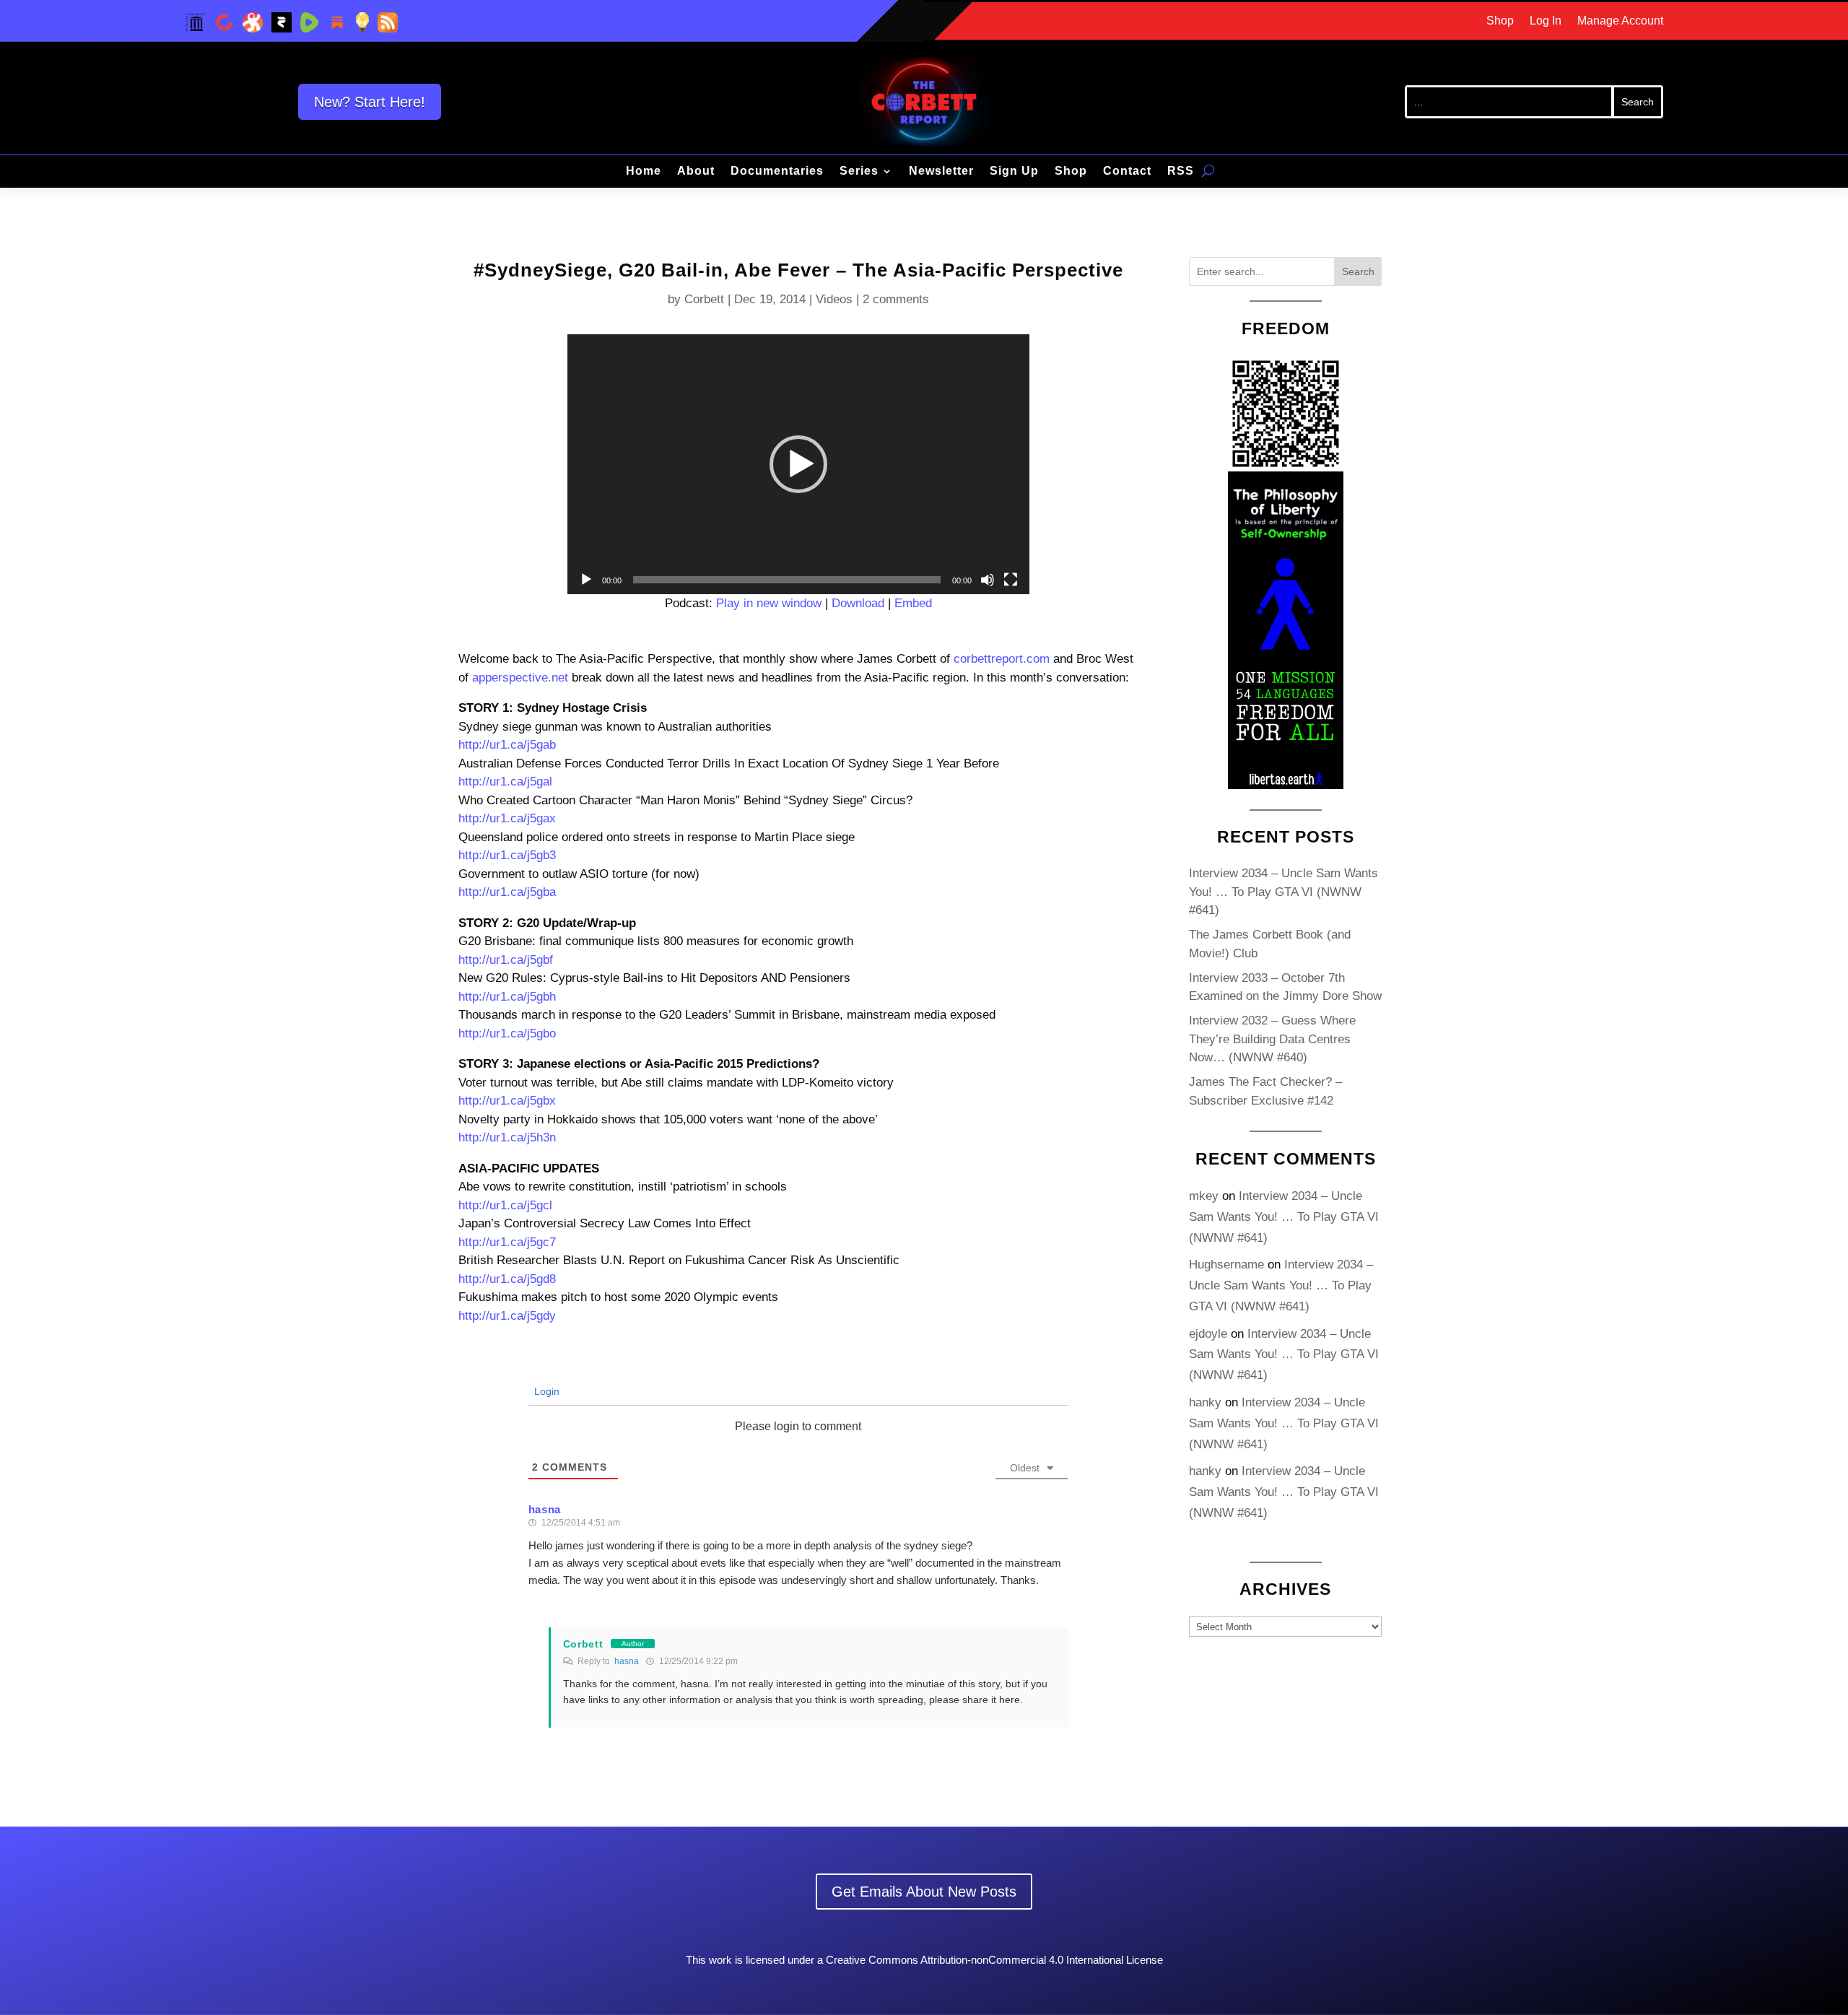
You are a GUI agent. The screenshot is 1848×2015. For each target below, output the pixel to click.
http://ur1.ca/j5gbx (507, 1101)
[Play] (586, 580)
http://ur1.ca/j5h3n (507, 1137)
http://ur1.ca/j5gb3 (507, 855)
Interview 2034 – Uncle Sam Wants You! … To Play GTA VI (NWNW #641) (1283, 892)
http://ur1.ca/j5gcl (505, 1205)
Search (1358, 271)
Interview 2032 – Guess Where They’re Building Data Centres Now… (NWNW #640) (1272, 1039)
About (696, 171)
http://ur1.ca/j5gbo (507, 1033)
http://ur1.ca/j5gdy (507, 1316)
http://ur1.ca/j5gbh (507, 997)
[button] (798, 464)
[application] (798, 464)
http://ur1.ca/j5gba (507, 892)
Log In (1546, 21)
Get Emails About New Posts (924, 1892)
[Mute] (988, 580)
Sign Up (1014, 171)
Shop (1500, 21)
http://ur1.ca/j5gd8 (507, 1279)
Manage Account (1620, 21)
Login (545, 1391)
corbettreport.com (1002, 659)
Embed (913, 603)
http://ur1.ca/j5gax (507, 818)
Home (644, 171)
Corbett (704, 299)
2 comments (896, 299)
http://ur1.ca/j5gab (507, 745)
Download (858, 603)
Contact (1127, 171)
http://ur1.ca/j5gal (505, 782)
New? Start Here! (370, 102)
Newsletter (941, 171)
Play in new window (769, 603)
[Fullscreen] (1011, 580)
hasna (627, 1661)
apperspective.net (520, 678)
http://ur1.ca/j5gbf (506, 960)
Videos (834, 299)
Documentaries (777, 171)
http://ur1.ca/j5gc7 (507, 1242)
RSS (1181, 171)
